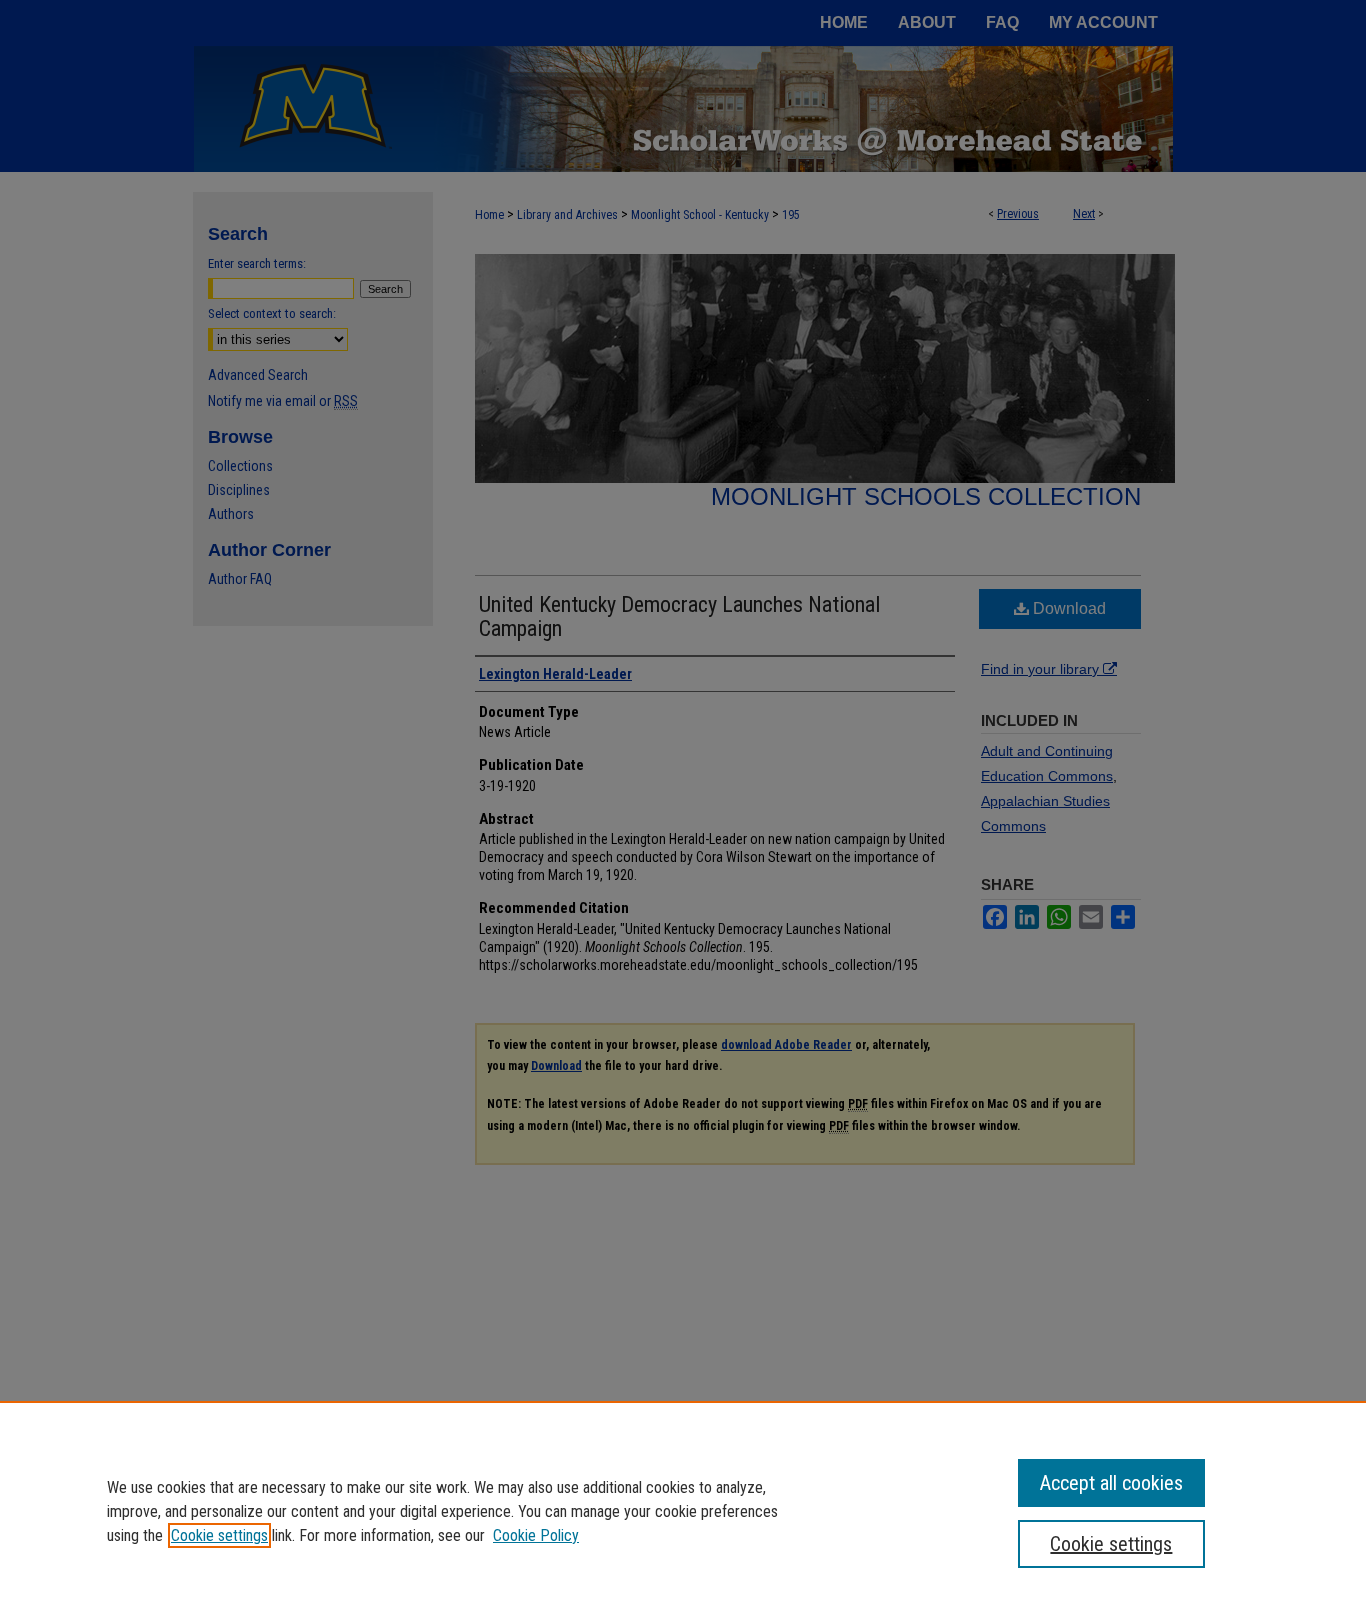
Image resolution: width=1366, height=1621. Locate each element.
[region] (683, 1511)
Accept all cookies (1111, 1483)
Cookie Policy (536, 1535)
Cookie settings (219, 1535)
